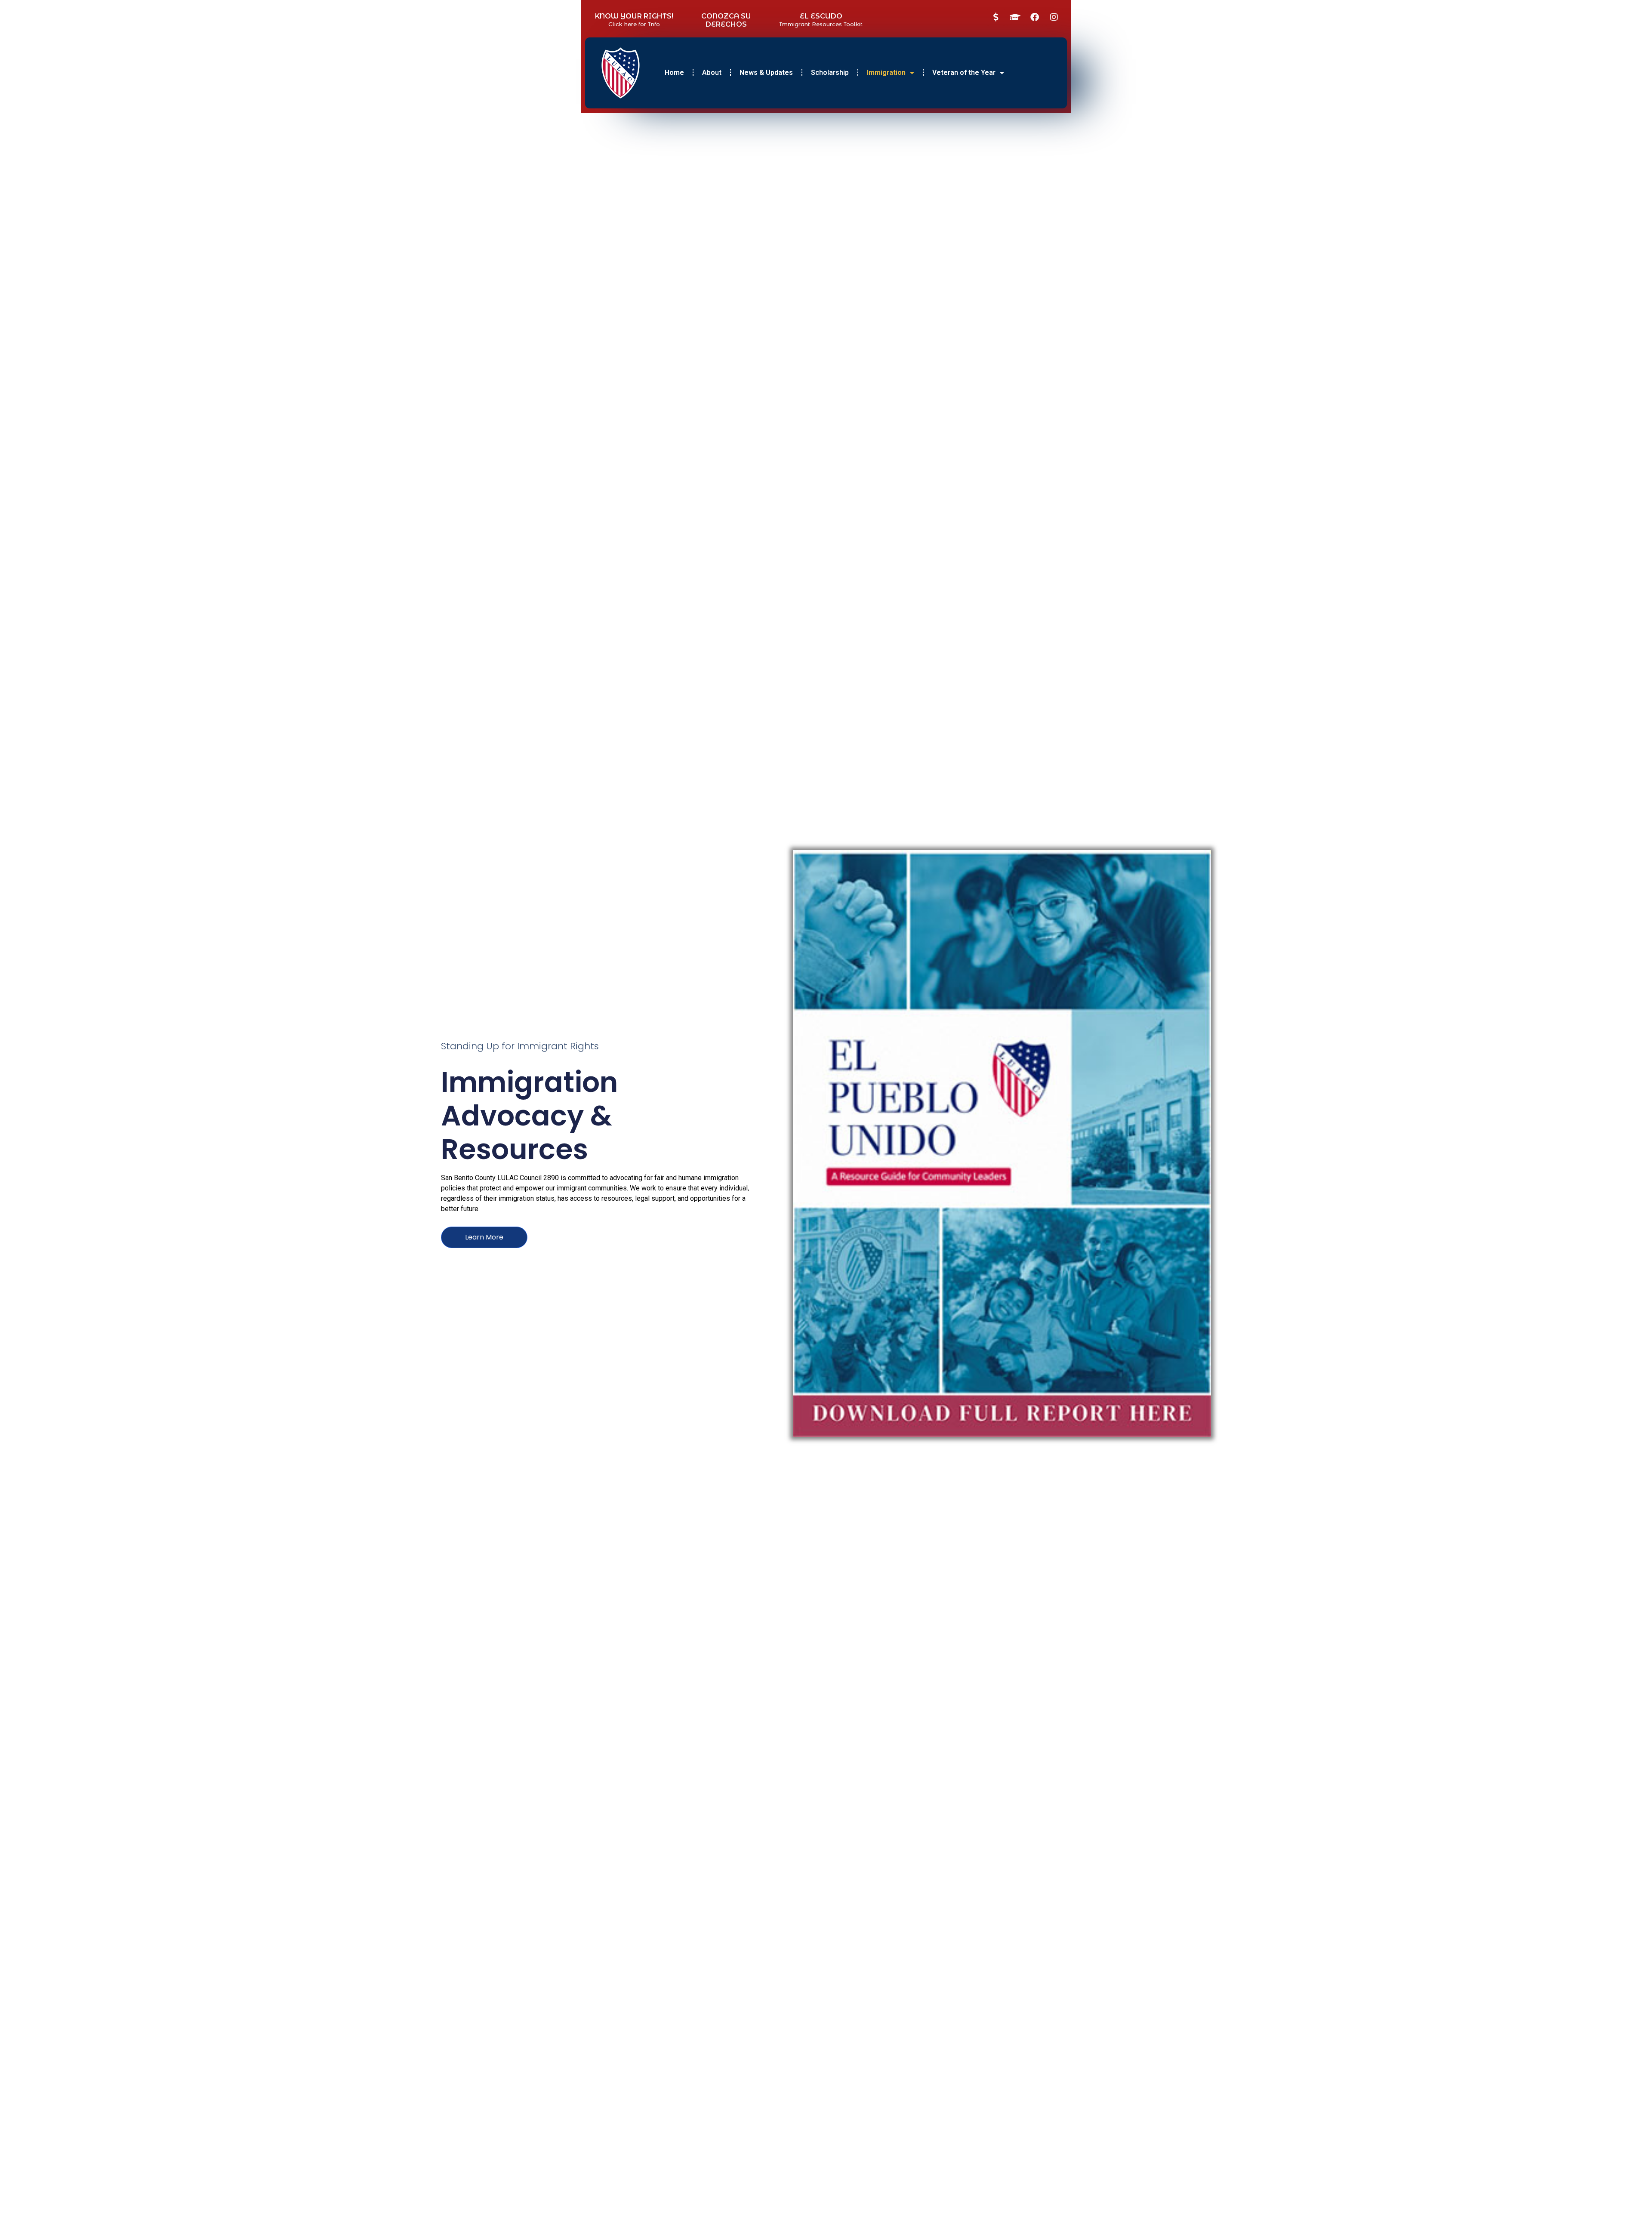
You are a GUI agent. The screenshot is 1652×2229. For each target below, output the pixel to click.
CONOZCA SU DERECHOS (726, 20)
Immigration (886, 72)
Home (674, 72)
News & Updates (766, 72)
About (712, 72)
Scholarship (830, 72)
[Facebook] (1035, 17)
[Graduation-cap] (1015, 17)
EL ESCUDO (821, 16)
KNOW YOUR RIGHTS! (634, 16)
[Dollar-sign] (996, 17)
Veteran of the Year (964, 72)
